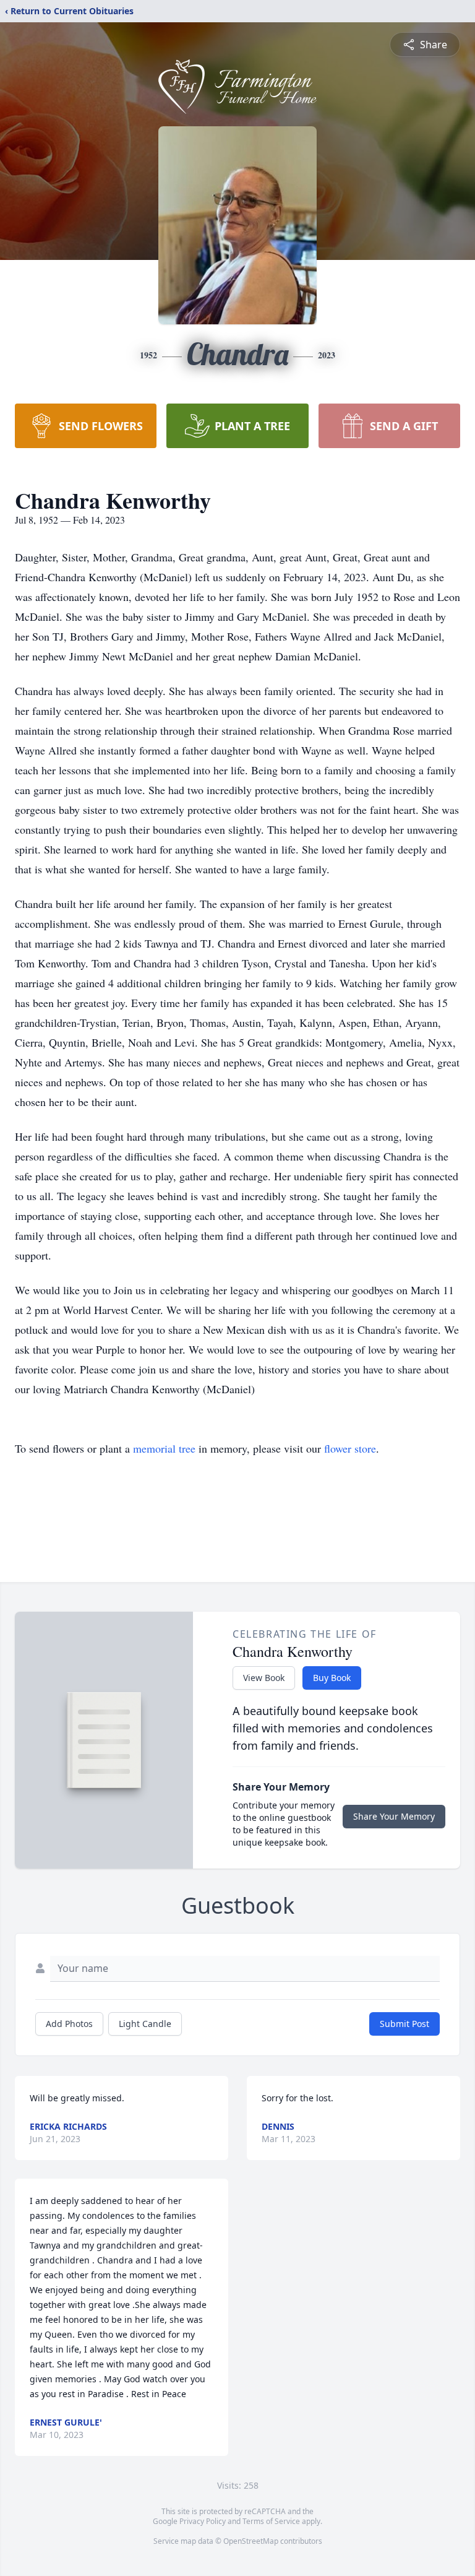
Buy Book (332, 1678)
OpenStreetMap (251, 2541)
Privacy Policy (203, 2521)
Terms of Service (271, 2521)
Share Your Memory (394, 1816)
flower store (350, 1448)
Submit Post (404, 2024)
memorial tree (164, 1448)
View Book (264, 1678)
